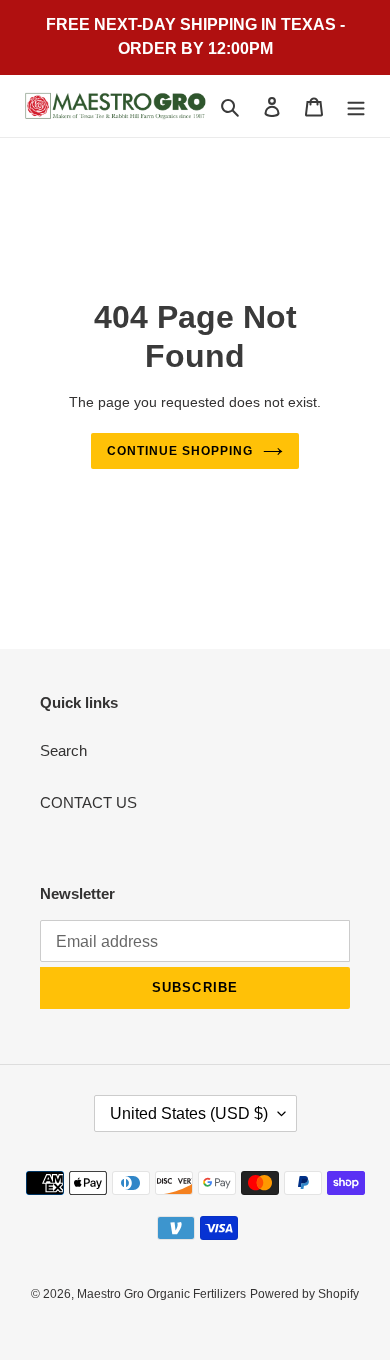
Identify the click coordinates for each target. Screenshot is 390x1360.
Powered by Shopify (304, 1294)
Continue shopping (180, 451)
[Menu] (356, 106)
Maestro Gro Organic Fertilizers (161, 1294)
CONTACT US (88, 802)
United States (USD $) (189, 1113)
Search (63, 750)
